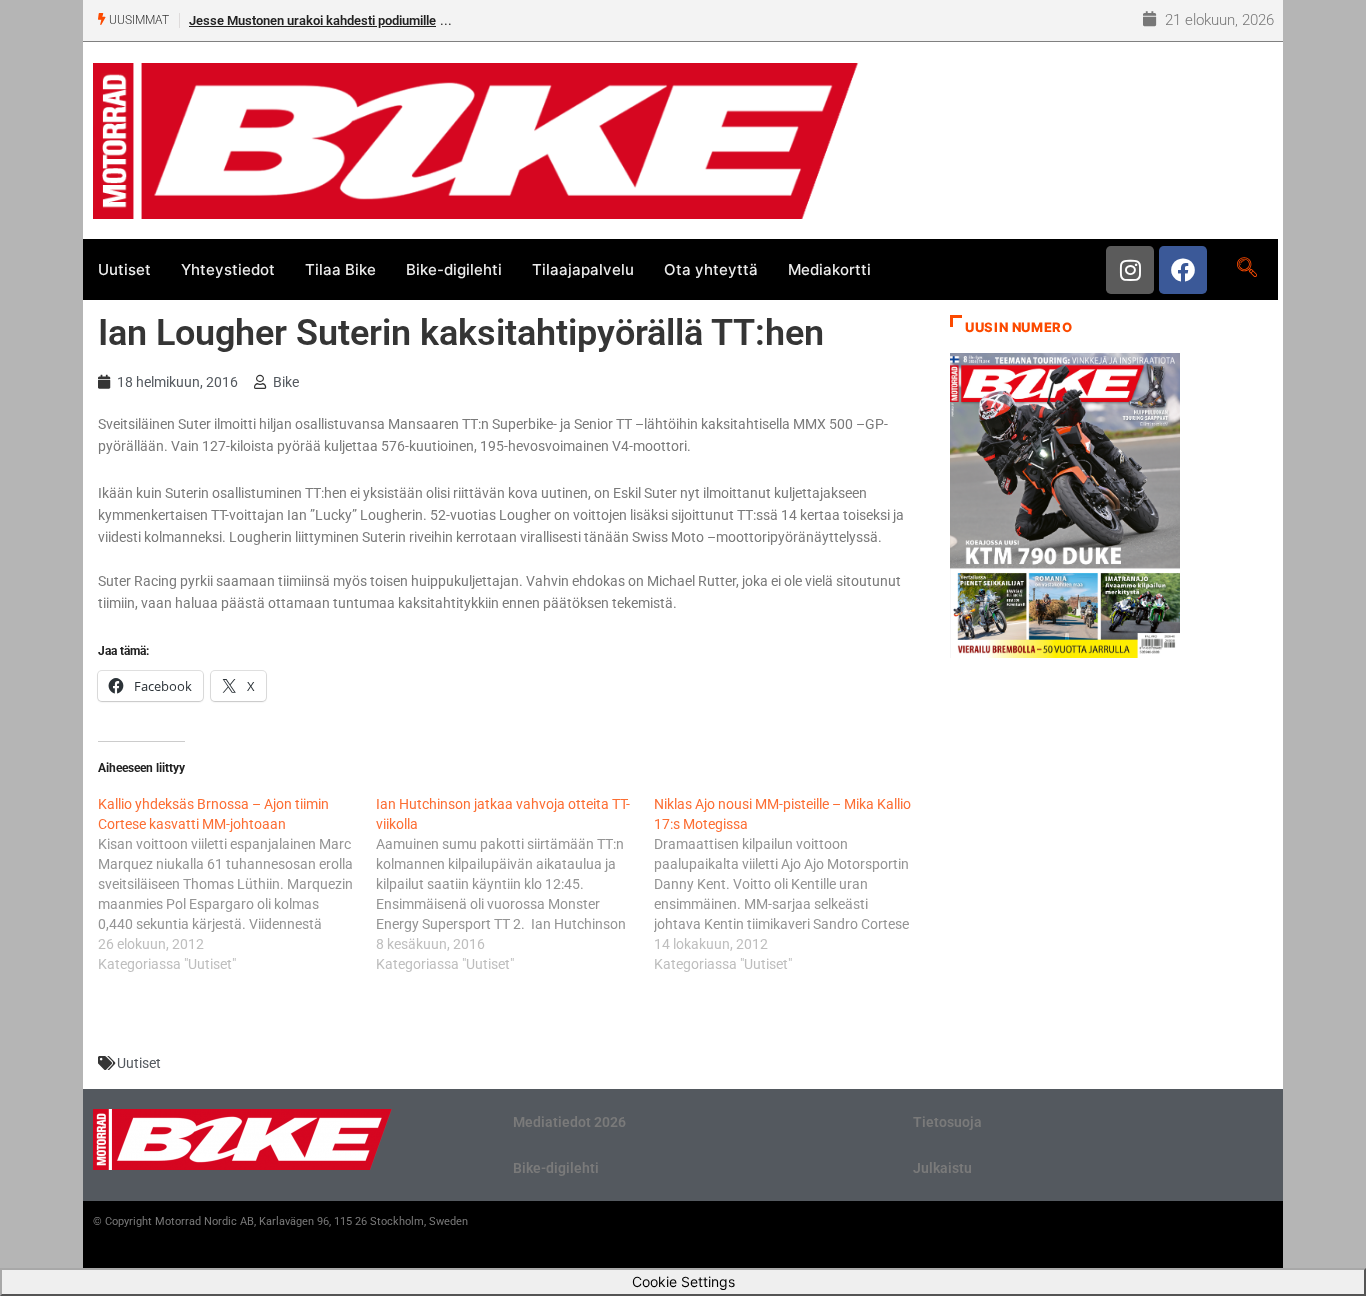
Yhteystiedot (228, 269)
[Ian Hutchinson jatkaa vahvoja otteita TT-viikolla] (515, 884)
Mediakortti (829, 269)
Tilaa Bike (340, 269)
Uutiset (124, 269)
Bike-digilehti (454, 269)
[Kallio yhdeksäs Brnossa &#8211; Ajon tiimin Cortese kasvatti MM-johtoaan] (237, 884)
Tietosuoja (947, 1122)
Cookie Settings (683, 1281)
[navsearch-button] (1246, 269)
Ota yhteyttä (711, 269)
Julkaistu (942, 1168)
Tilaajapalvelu (583, 269)
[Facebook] (1183, 270)
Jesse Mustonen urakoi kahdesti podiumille (312, 20)
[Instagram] (1130, 270)
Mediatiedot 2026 (569, 1122)
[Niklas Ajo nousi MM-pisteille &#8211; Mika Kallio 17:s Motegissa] (793, 884)
